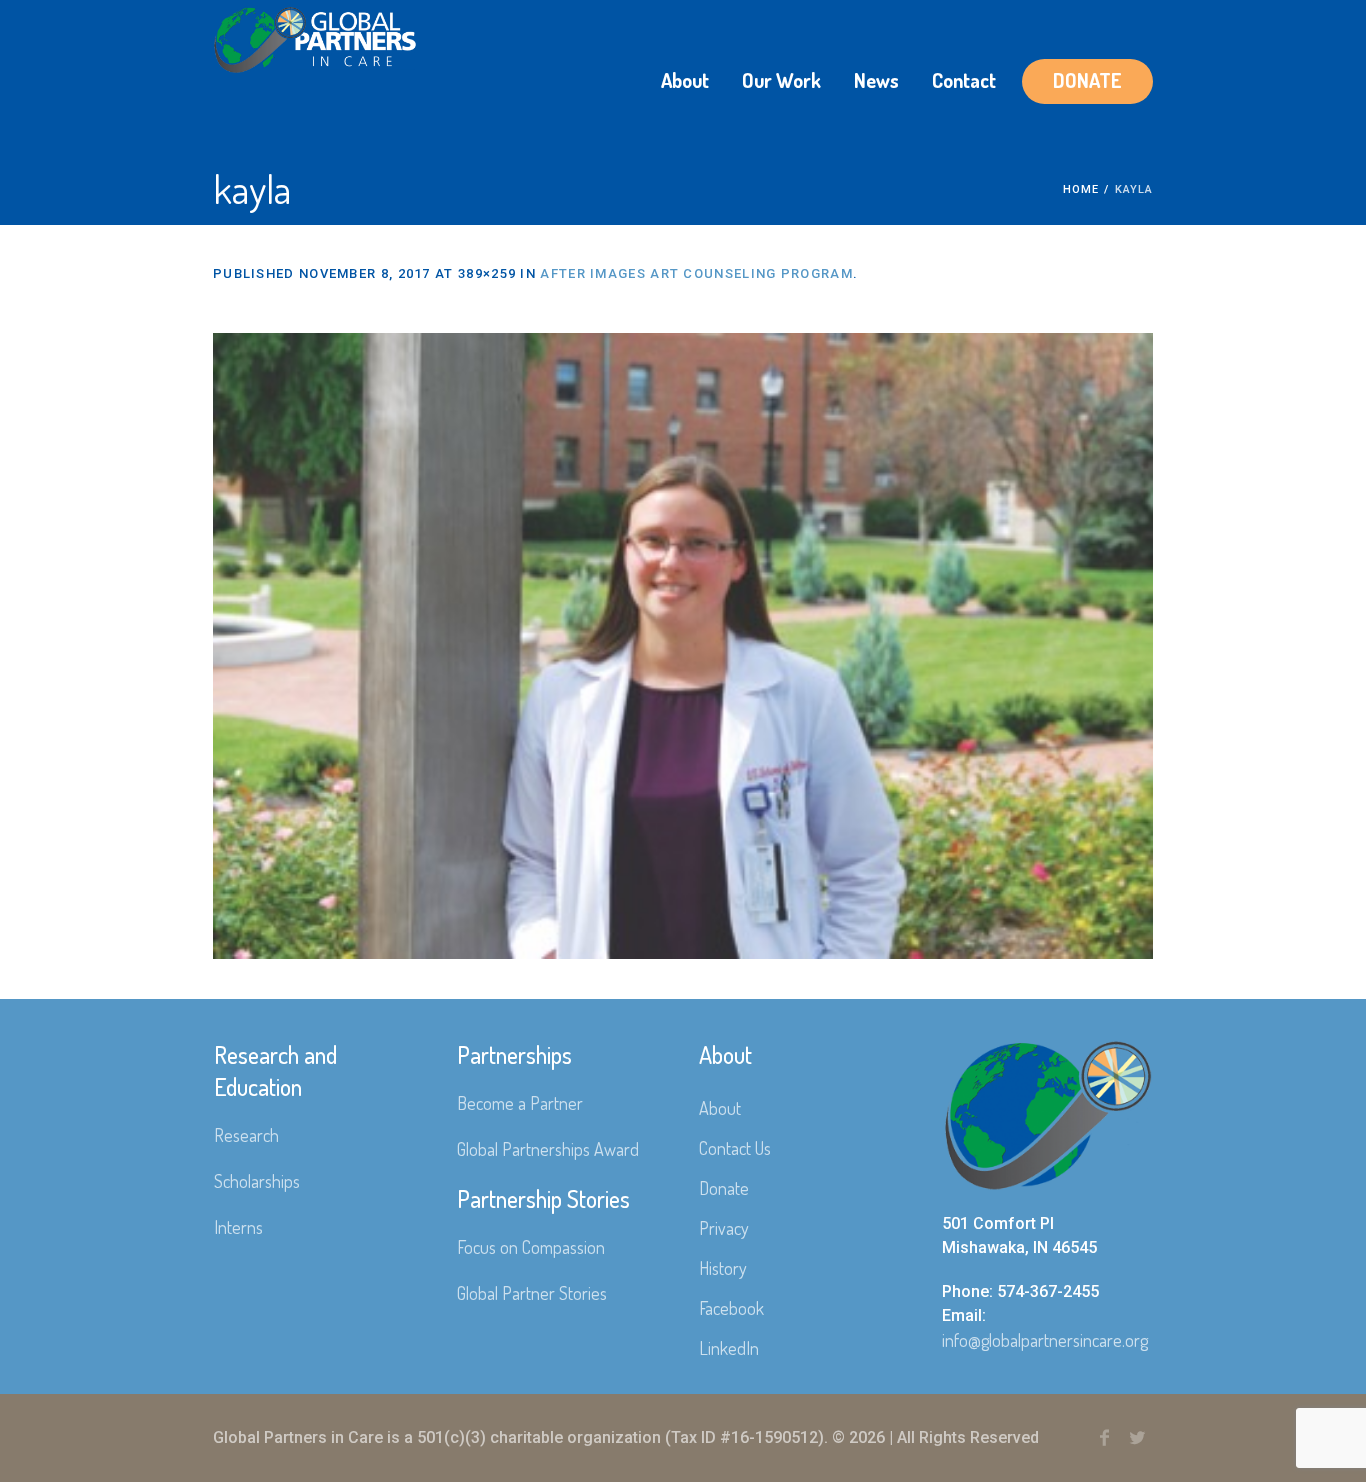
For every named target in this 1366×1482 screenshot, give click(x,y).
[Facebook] (1104, 1438)
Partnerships (514, 1054)
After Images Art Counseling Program (696, 273)
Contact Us (735, 1148)
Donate (724, 1188)
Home (1081, 189)
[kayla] (683, 646)
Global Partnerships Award (548, 1149)
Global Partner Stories (532, 1293)
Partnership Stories (543, 1198)
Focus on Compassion (531, 1247)
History (723, 1268)
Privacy (724, 1228)
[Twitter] (1137, 1438)
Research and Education (275, 1070)
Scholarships (257, 1181)
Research (246, 1135)
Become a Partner (520, 1103)
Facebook (731, 1308)
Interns (238, 1227)
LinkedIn (729, 1348)
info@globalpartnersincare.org (1045, 1340)
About (720, 1108)
